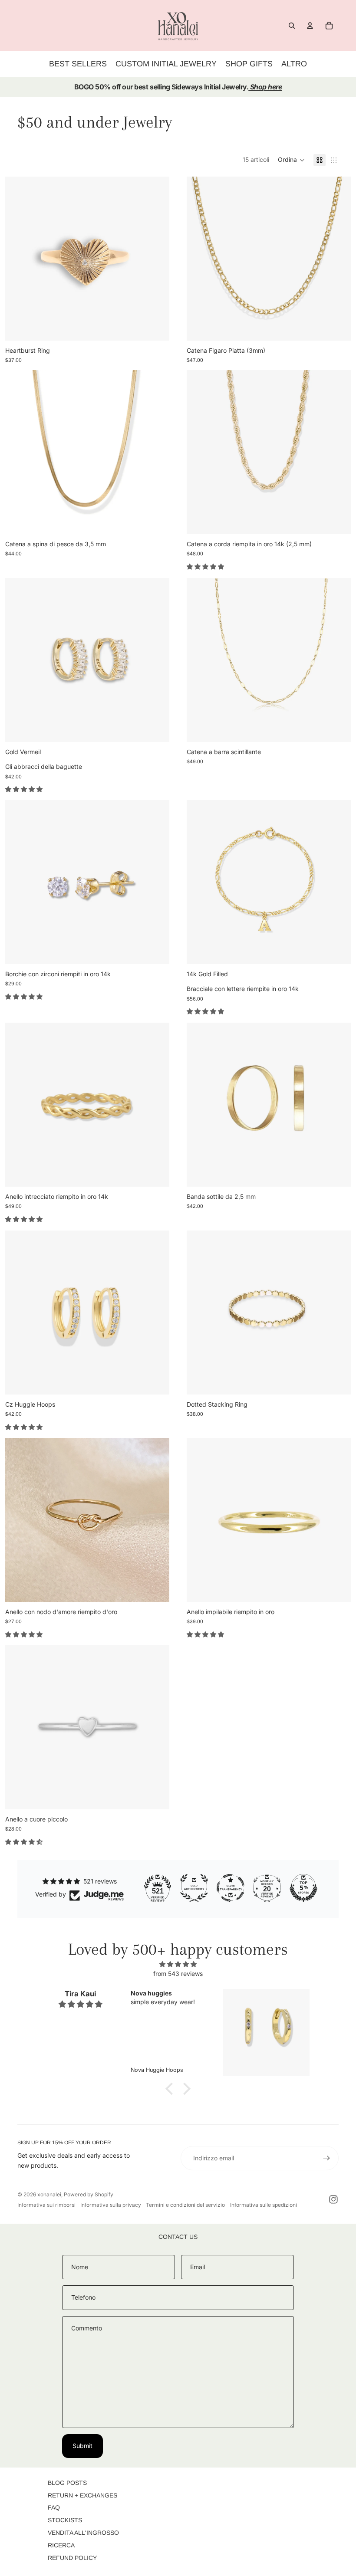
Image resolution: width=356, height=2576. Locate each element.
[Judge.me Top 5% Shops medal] (303, 1888)
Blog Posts (67, 2483)
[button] (291, 160)
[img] (178, 1964)
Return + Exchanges (82, 2495)
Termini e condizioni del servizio (185, 2205)
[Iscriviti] (326, 2158)
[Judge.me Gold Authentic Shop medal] (194, 1888)
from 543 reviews (178, 1974)
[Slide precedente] (18, 259)
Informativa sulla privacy (111, 2205)
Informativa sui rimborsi (46, 2205)
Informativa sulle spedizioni (264, 2205)
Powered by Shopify (89, 2194)
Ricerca (61, 2545)
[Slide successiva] (156, 259)
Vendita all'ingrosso (83, 2533)
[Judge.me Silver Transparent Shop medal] (231, 1888)
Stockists (65, 2520)
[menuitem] (294, 64)
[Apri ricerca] (292, 26)
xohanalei (49, 2194)
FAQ (54, 2507)
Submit (82, 2446)
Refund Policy (72, 2558)
